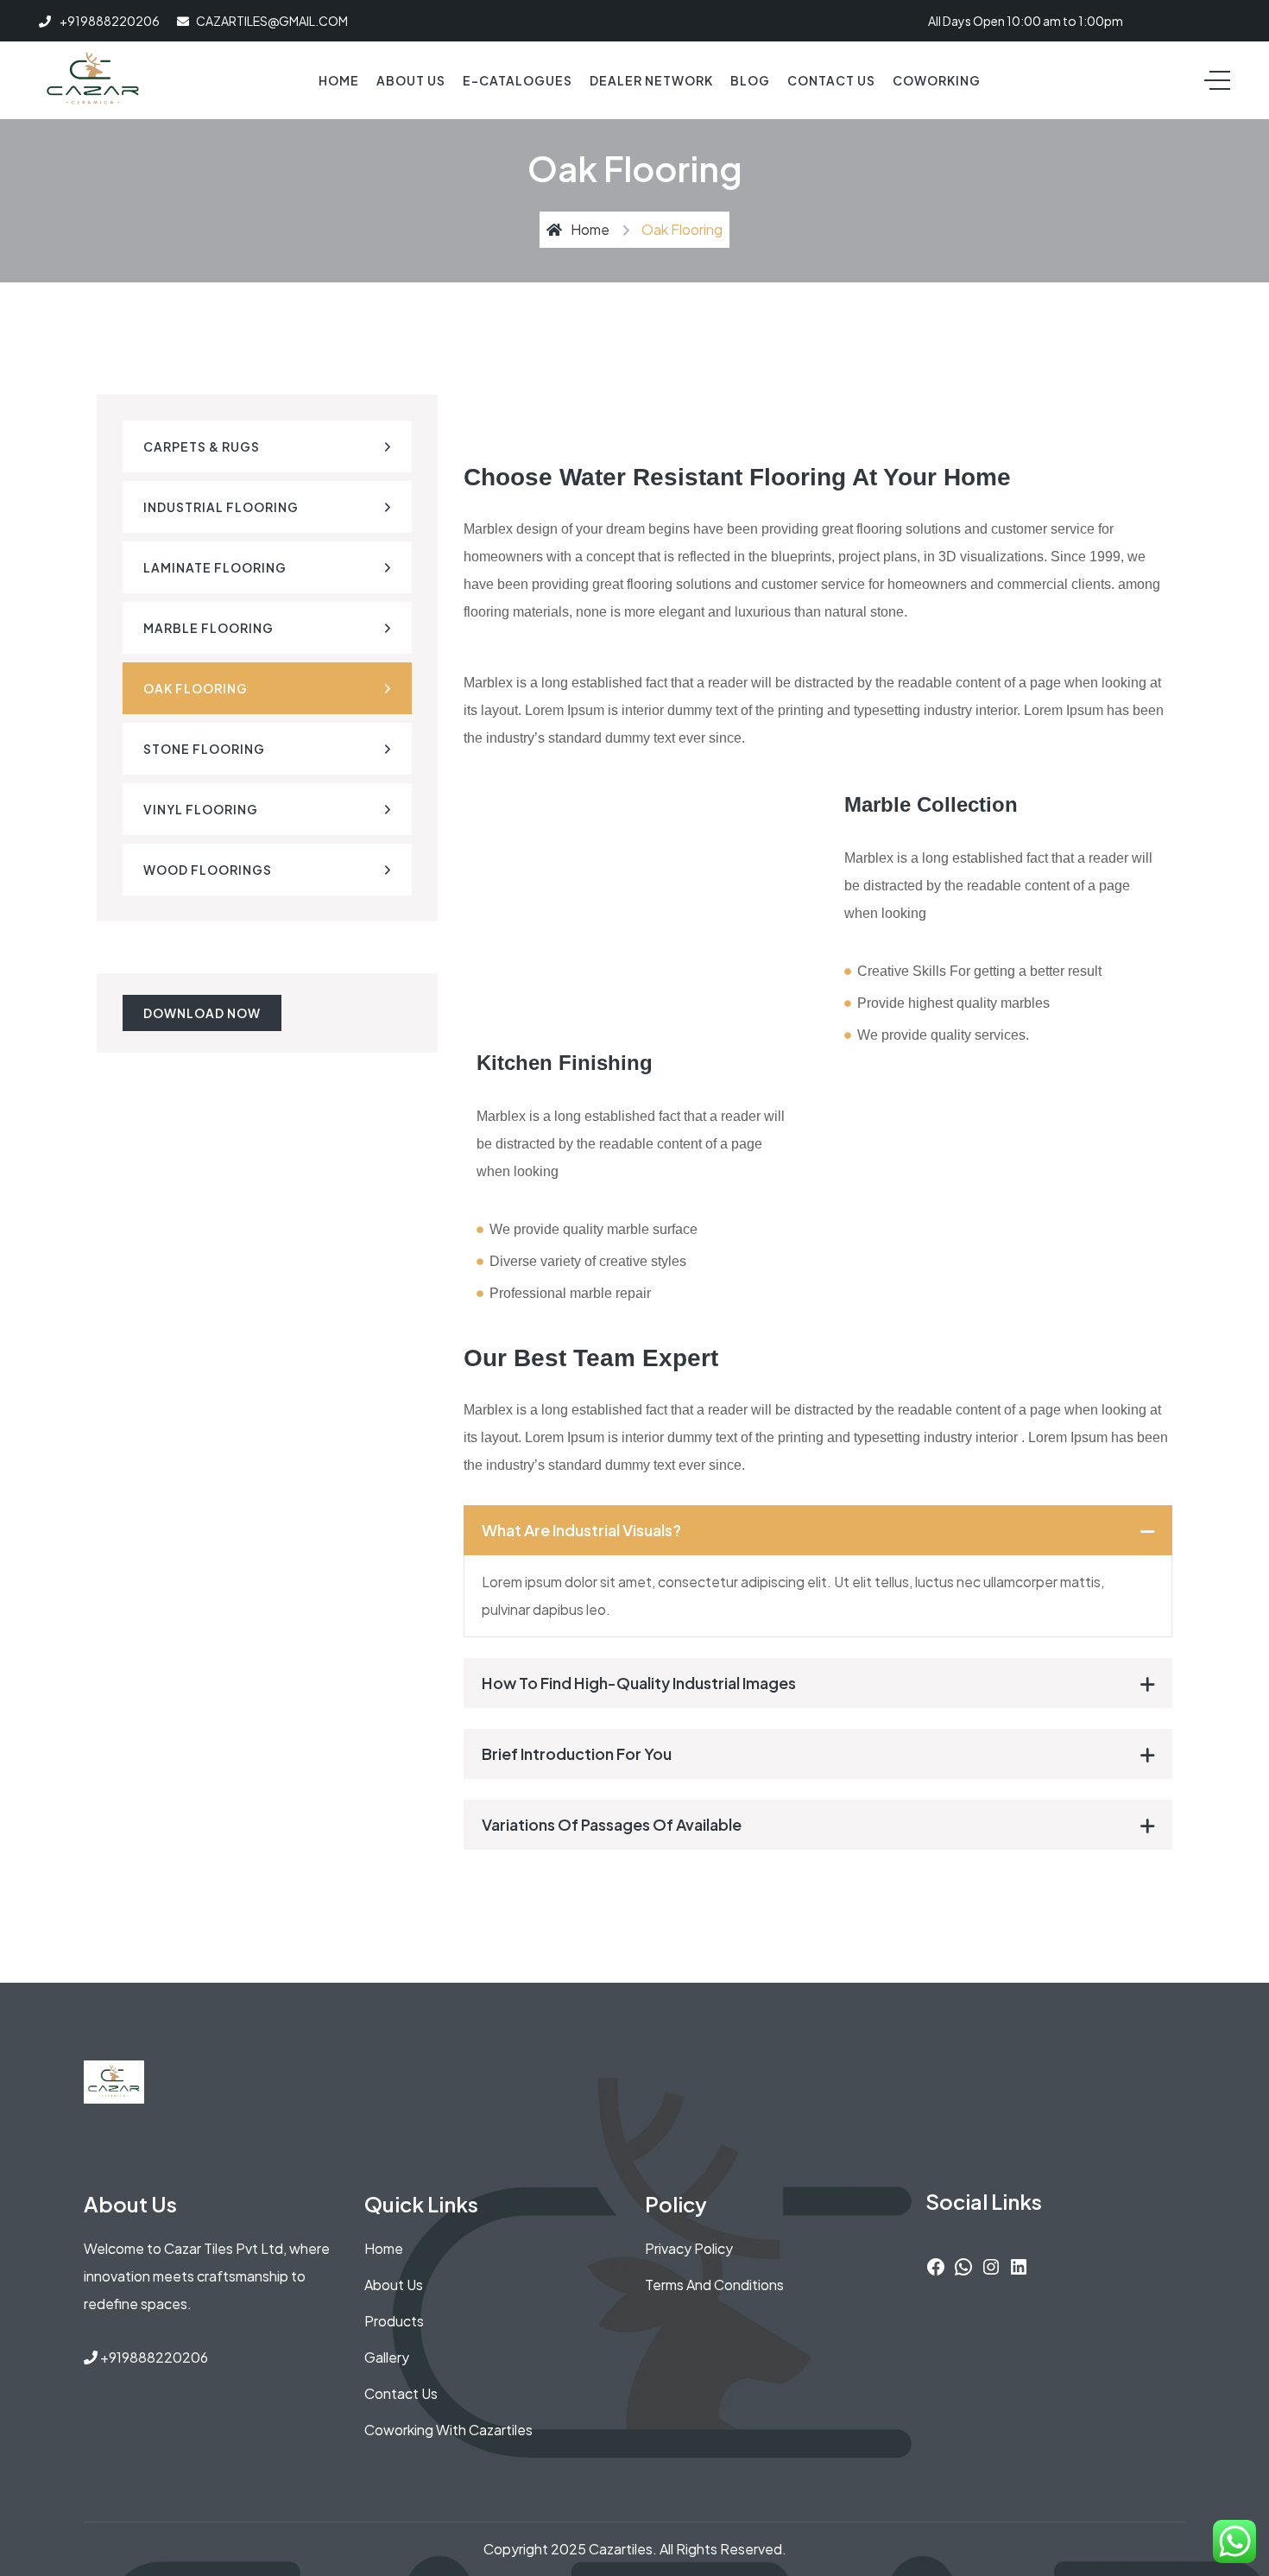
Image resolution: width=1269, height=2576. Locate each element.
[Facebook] (936, 2265)
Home (339, 80)
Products (394, 2321)
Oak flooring (196, 688)
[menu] (1217, 80)
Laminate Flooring (215, 567)
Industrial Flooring (221, 507)
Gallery (387, 2357)
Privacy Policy (689, 2248)
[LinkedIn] (1019, 2265)
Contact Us (831, 80)
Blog (750, 80)
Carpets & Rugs (202, 446)
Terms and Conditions (714, 2285)
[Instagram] (991, 2265)
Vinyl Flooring (201, 809)
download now (202, 1013)
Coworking (937, 80)
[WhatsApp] (963, 2265)
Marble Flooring (208, 628)
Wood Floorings (208, 870)
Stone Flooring (204, 749)
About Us (411, 80)
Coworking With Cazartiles (448, 2430)
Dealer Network (651, 80)
